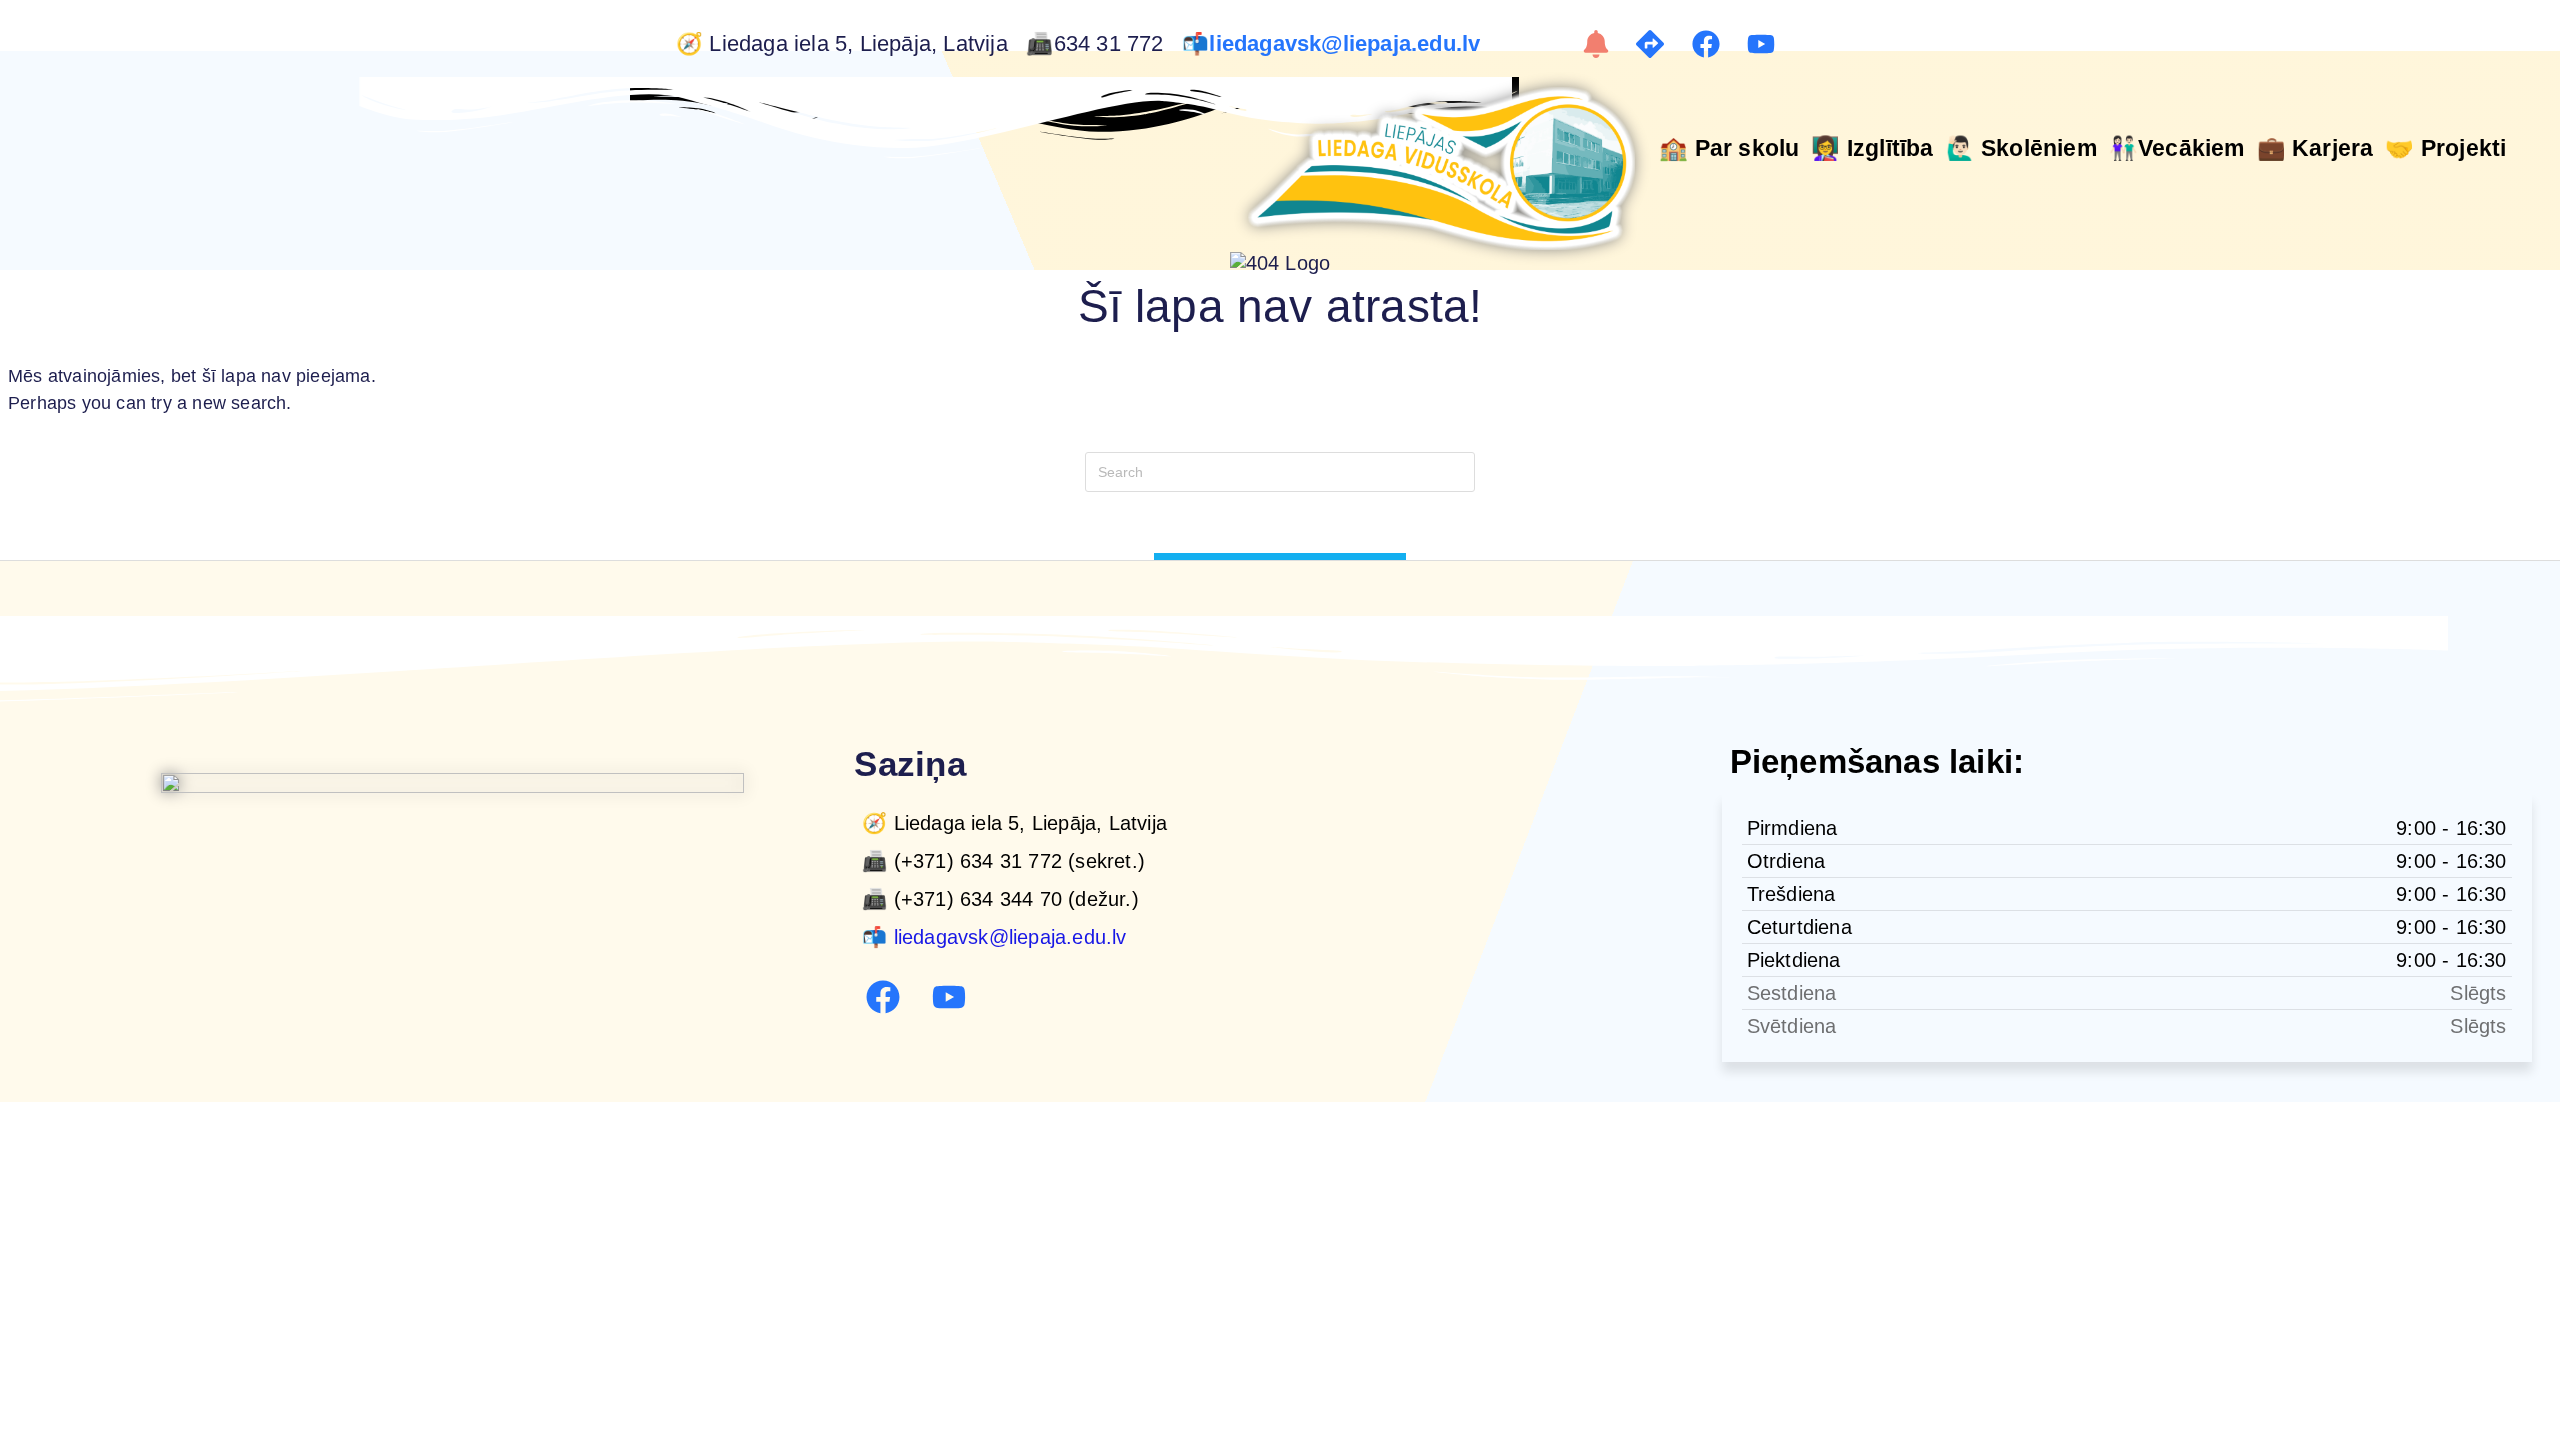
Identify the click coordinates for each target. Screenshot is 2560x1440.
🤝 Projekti (2445, 148)
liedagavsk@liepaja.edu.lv (1347, 44)
